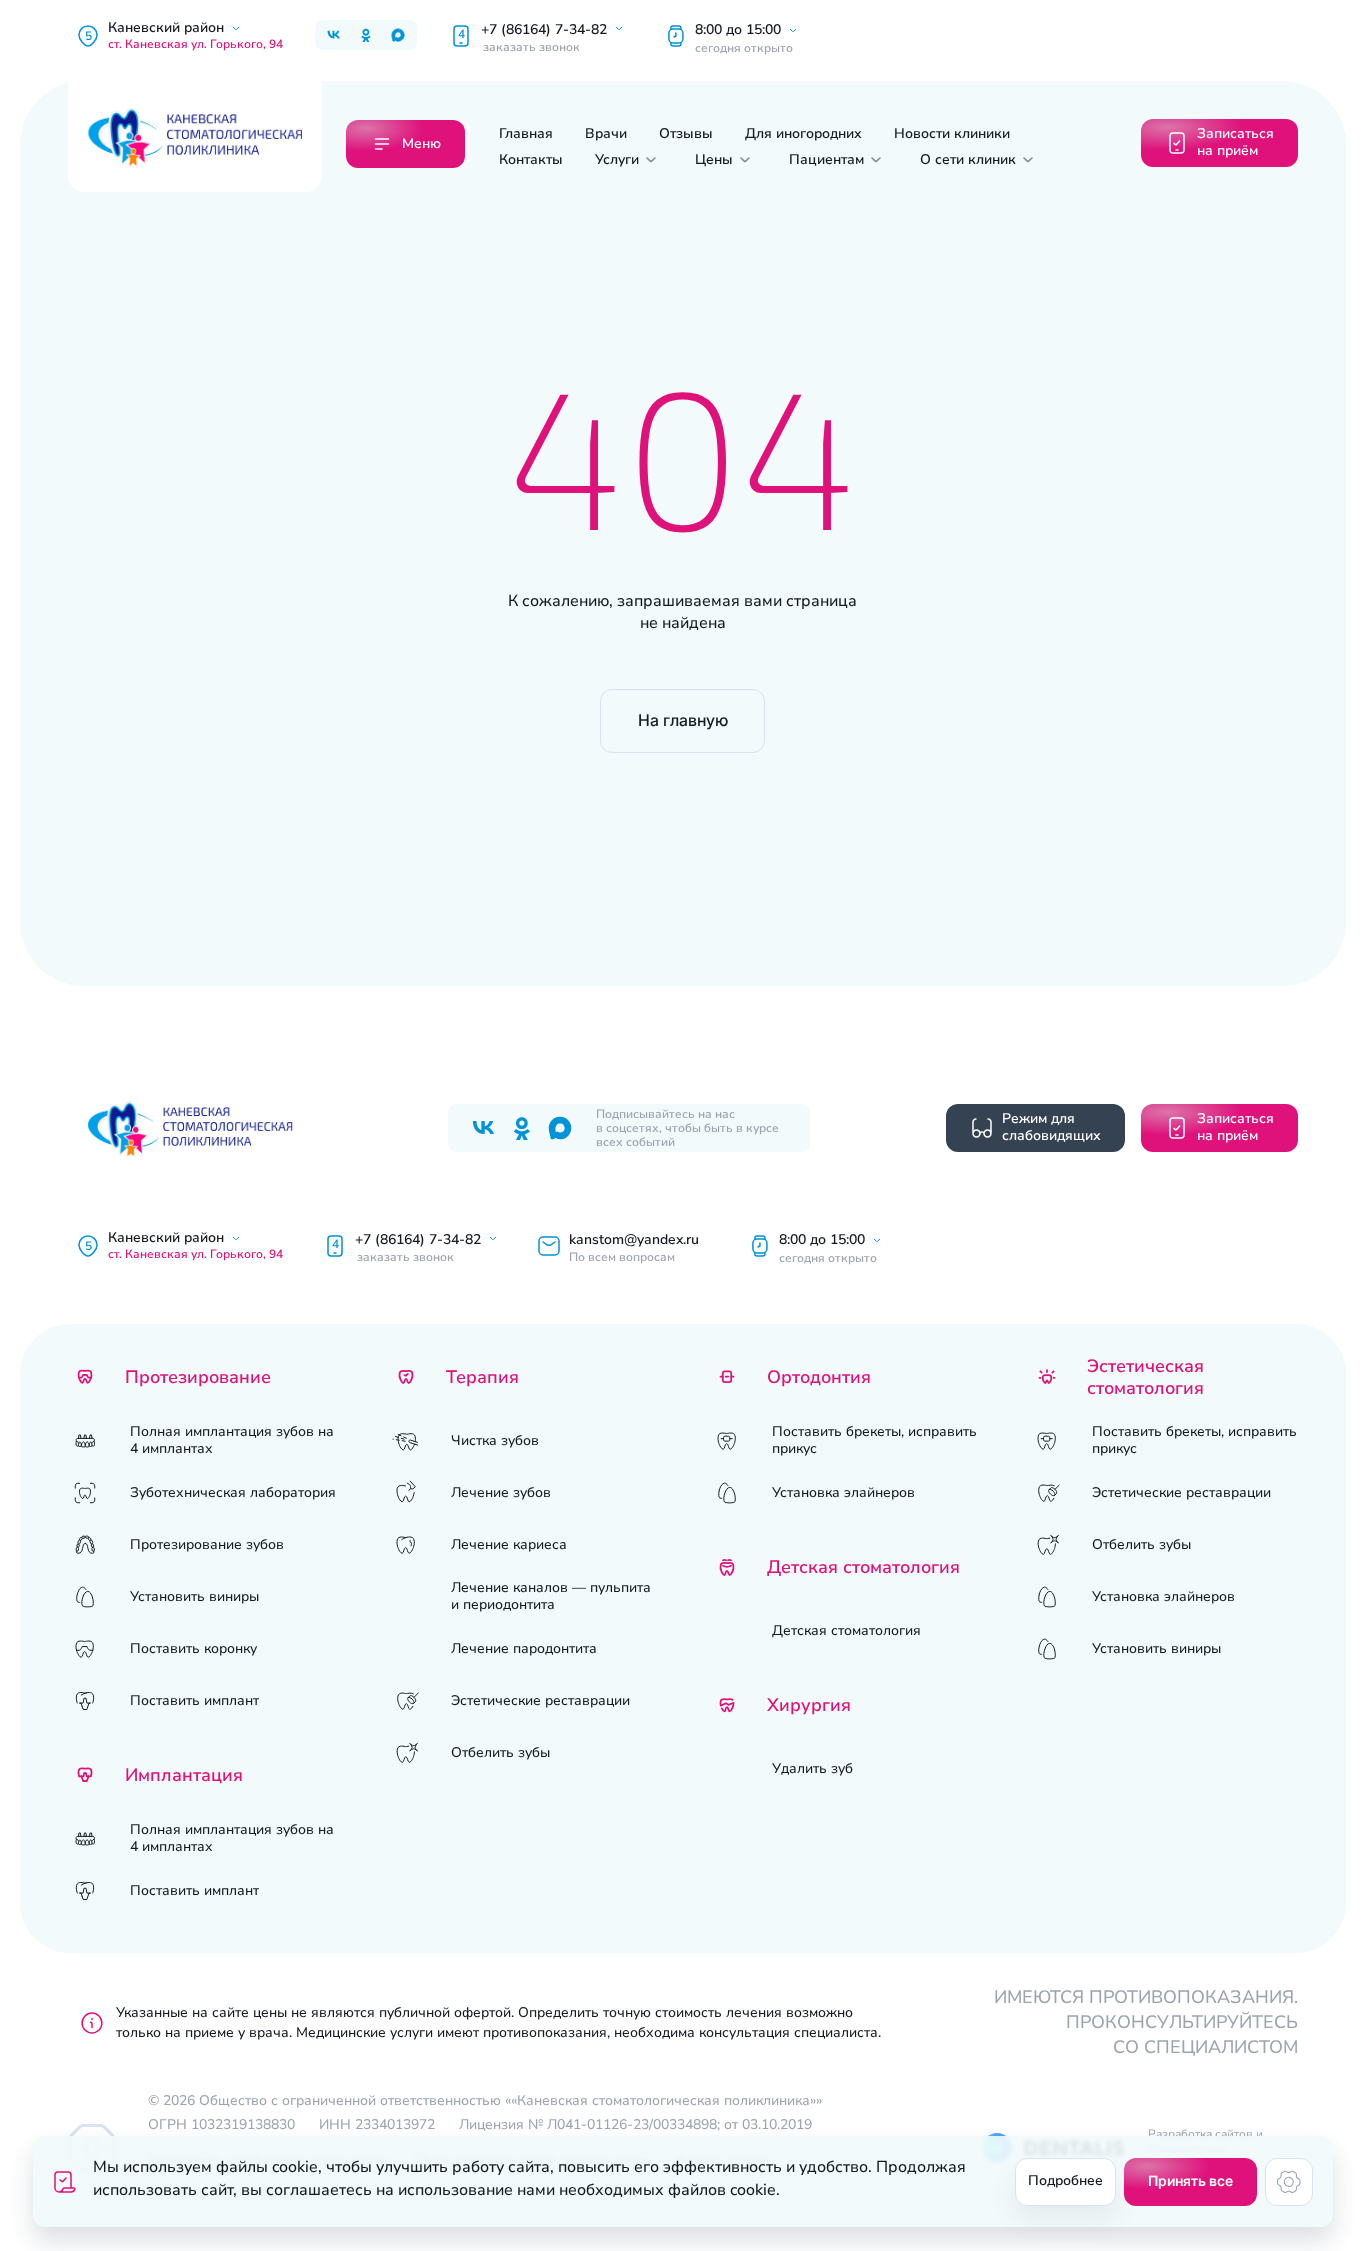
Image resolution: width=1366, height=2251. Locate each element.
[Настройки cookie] (1289, 2182)
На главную (683, 720)
